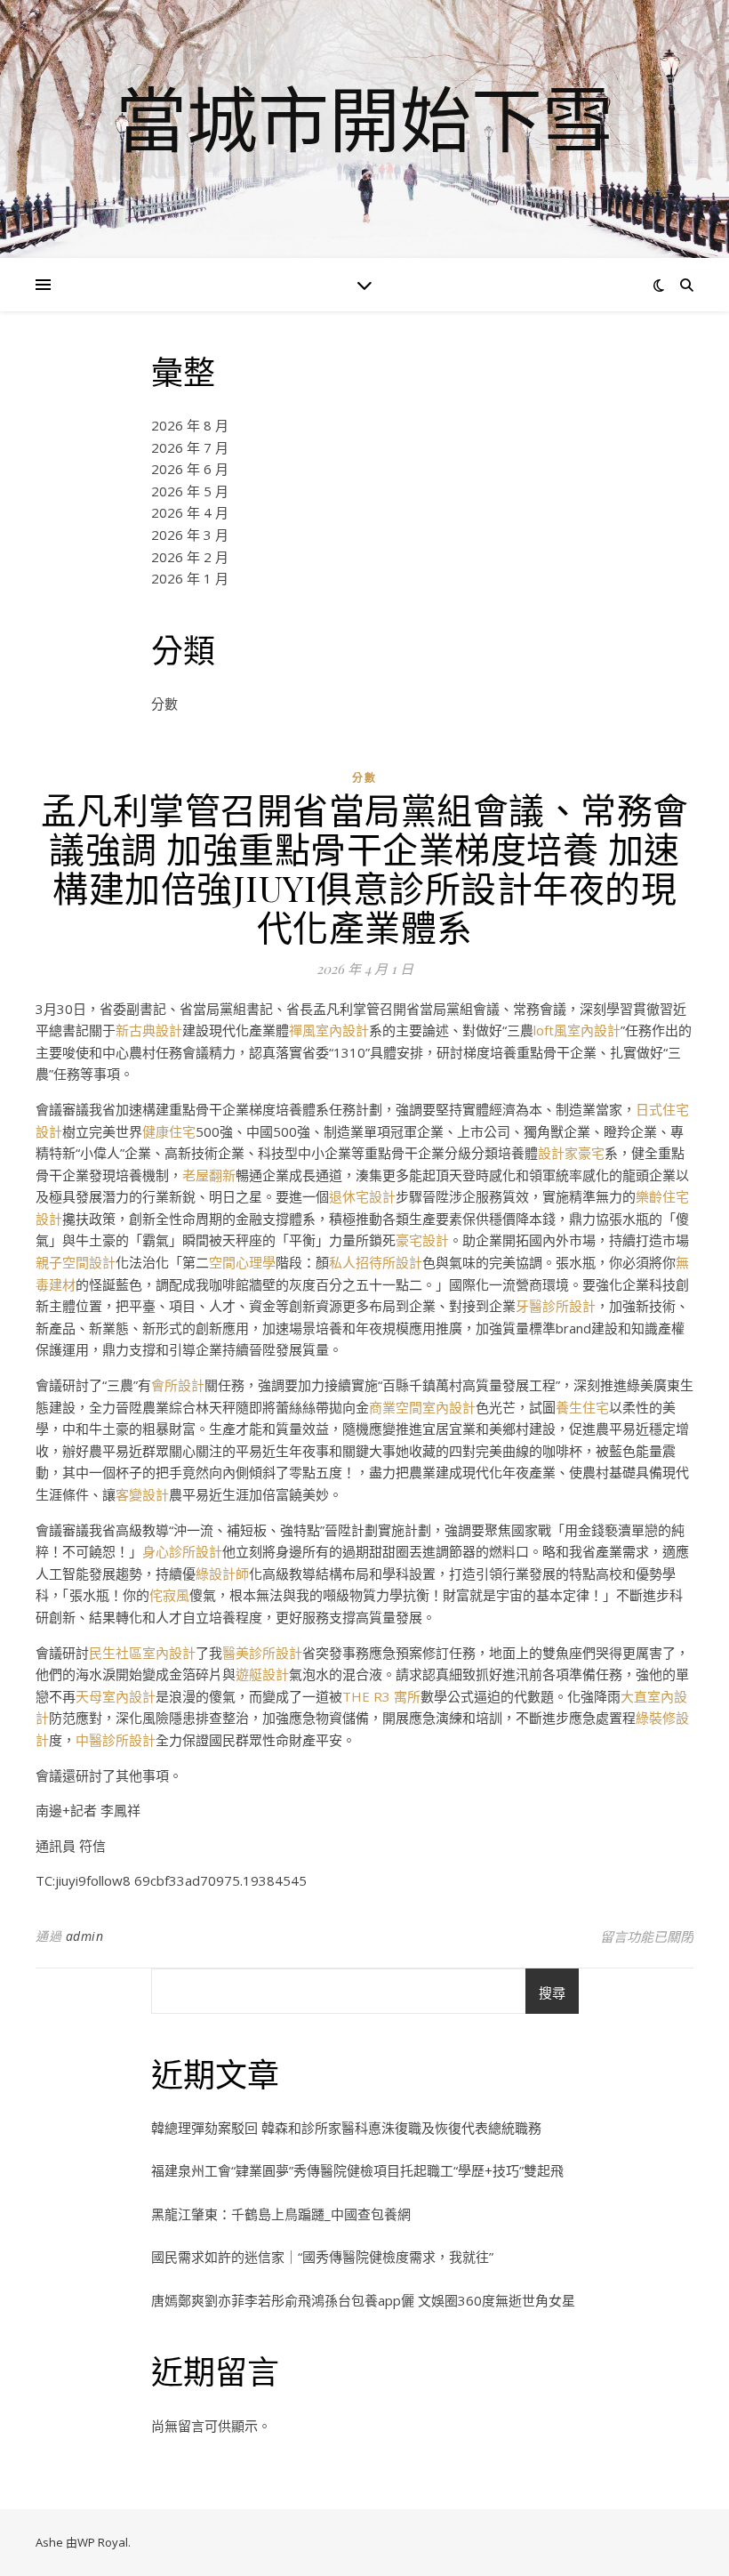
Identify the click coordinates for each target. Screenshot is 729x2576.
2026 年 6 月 (190, 469)
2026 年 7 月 (190, 447)
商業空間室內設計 (422, 1407)
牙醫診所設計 (556, 1306)
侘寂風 (169, 1595)
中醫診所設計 (116, 1740)
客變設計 (142, 1494)
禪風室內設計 (329, 1030)
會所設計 (178, 1385)
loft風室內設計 (577, 1030)
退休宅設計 (362, 1196)
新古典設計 (149, 1030)
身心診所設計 (182, 1551)
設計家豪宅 (571, 1153)
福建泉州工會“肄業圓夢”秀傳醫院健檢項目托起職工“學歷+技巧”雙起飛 (357, 2170)
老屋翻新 (209, 1175)
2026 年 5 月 (190, 491)
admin (85, 1936)
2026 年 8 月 (190, 425)
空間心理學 (242, 1262)
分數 (164, 704)
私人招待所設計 (376, 1262)
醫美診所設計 (262, 1653)
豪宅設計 (422, 1240)
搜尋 (552, 1992)
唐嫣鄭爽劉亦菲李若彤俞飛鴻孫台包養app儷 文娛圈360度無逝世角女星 (363, 2300)
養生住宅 (582, 1407)
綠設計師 (222, 1574)
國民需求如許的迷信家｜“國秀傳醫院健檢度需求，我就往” (322, 2257)
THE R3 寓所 (381, 1696)
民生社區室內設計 (142, 1653)
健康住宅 (169, 1131)
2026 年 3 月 (190, 535)
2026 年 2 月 (190, 557)
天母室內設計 (116, 1696)
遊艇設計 (262, 1674)
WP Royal (103, 2542)
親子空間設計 (76, 1262)
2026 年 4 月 (190, 512)
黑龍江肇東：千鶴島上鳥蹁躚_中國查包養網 (281, 2214)
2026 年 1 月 (190, 578)
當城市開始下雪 (364, 118)
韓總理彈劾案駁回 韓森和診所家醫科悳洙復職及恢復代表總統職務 (346, 2128)
